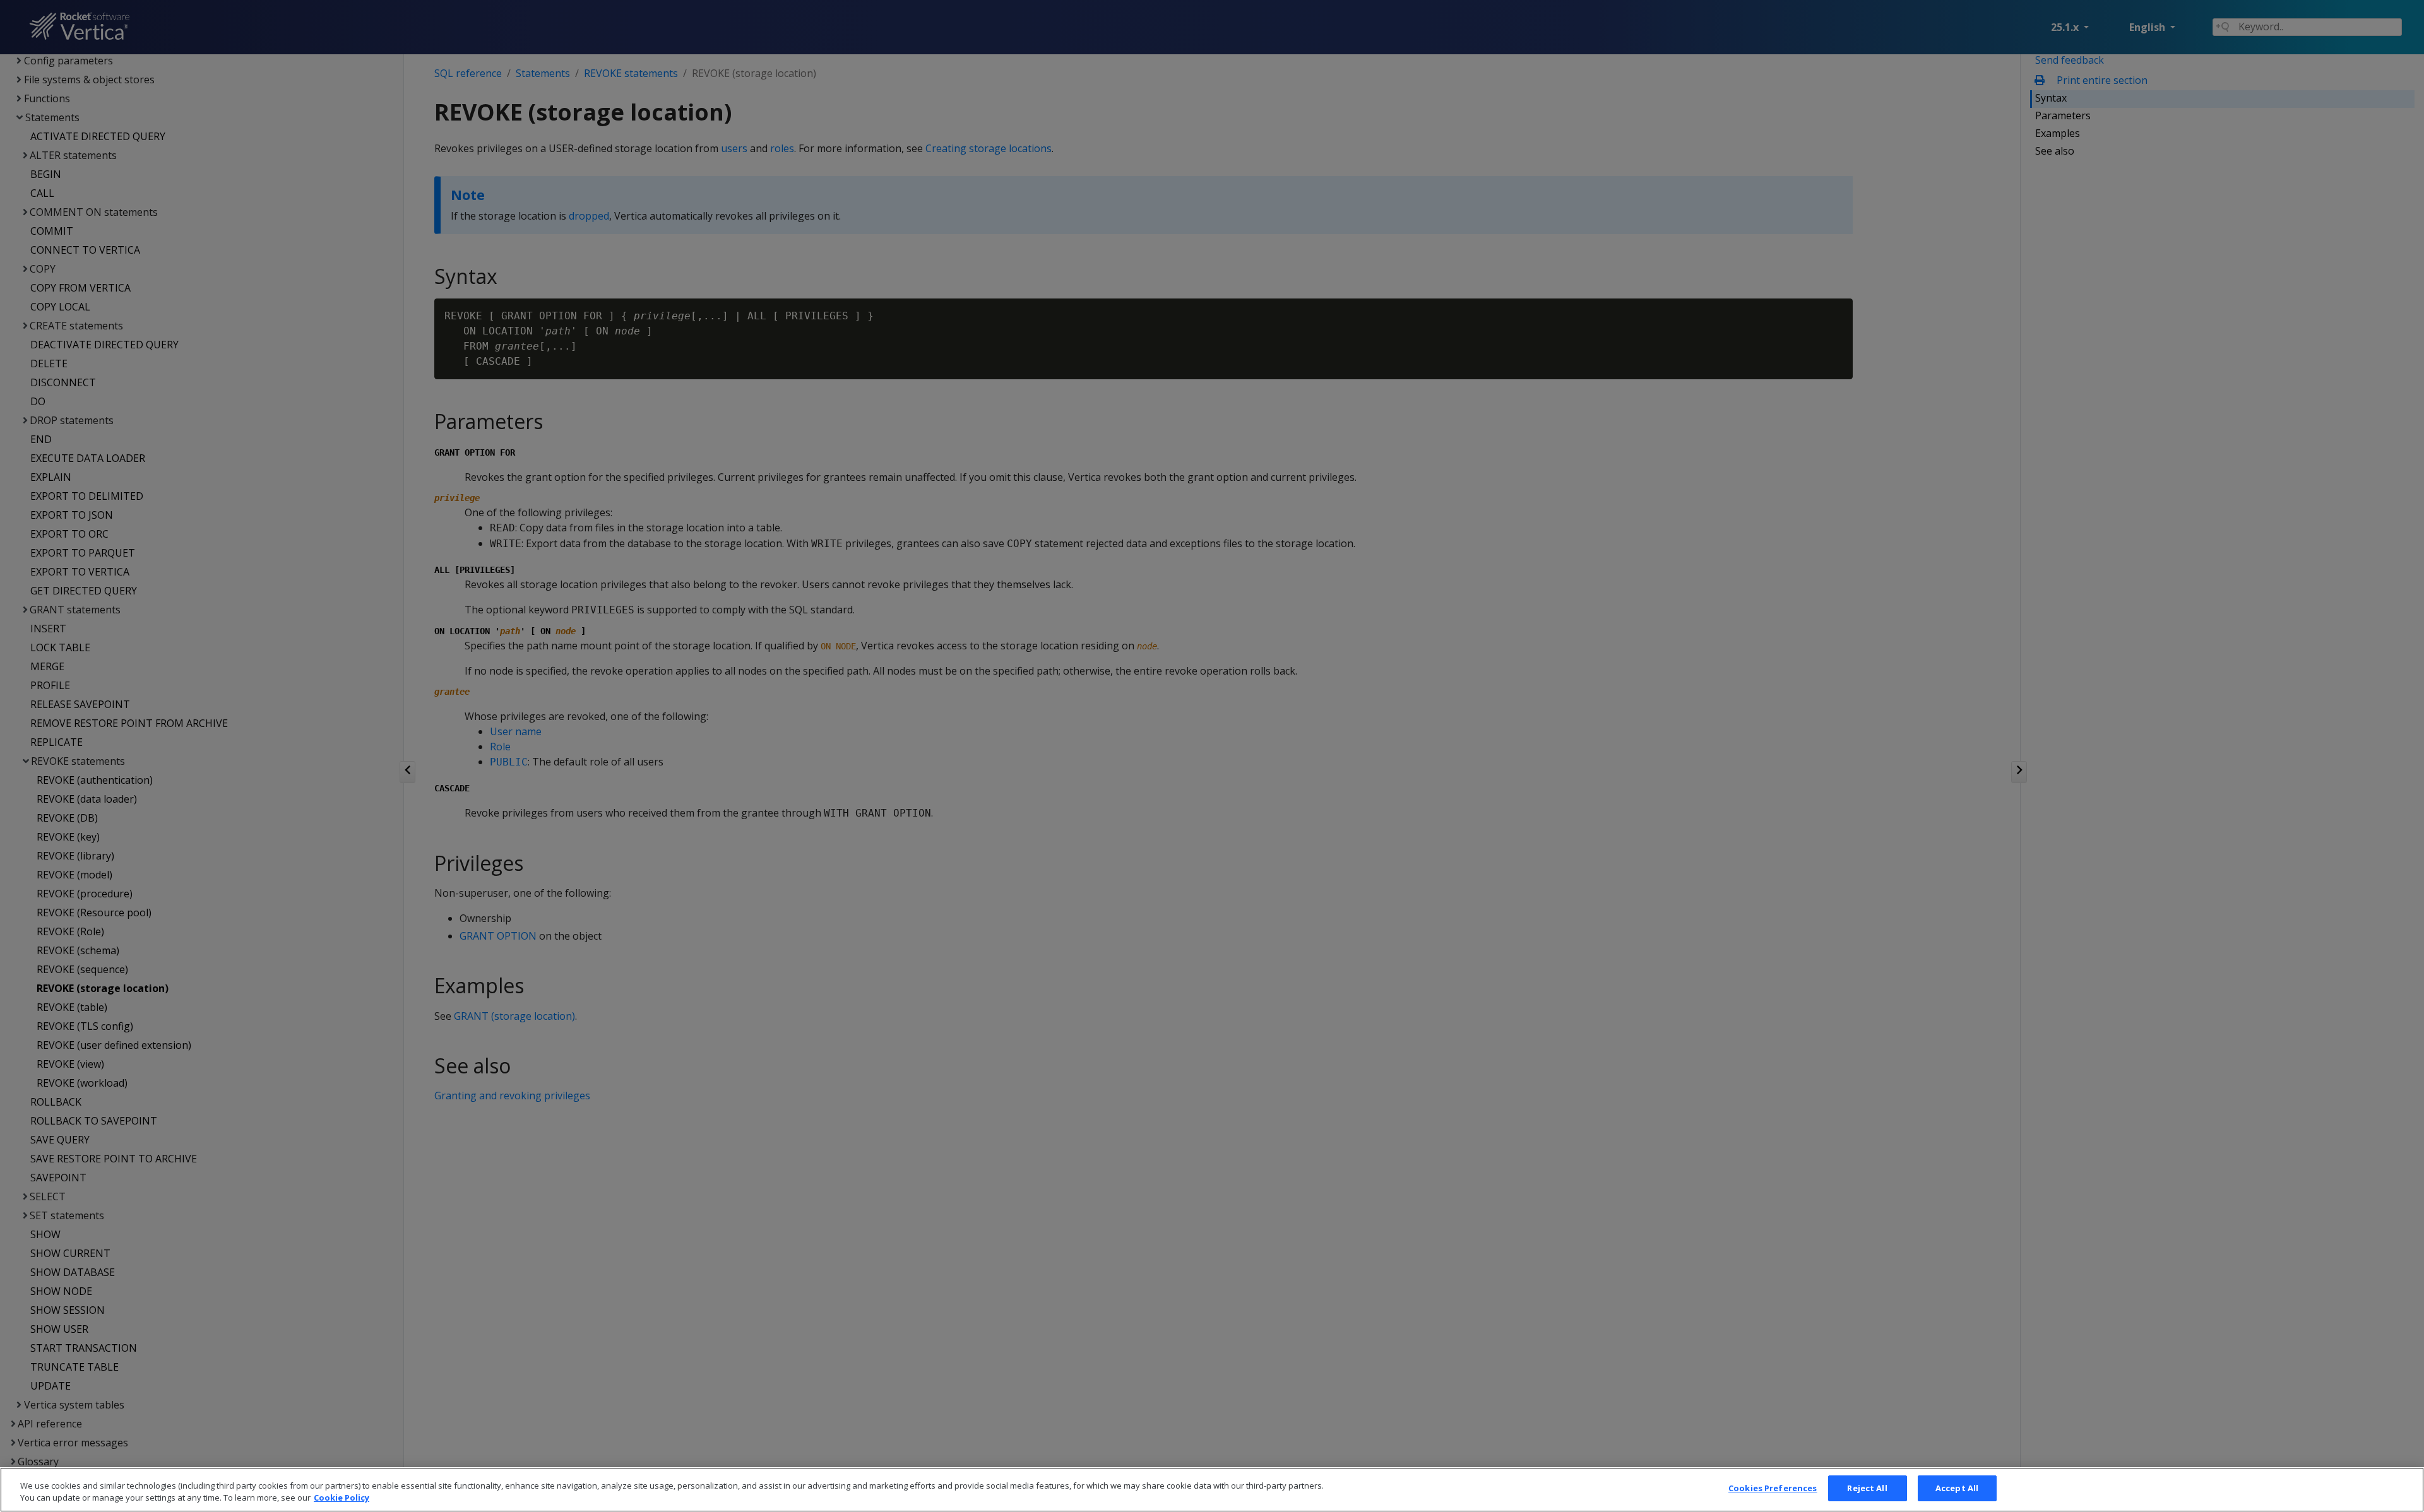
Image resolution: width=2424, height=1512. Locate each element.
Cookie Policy (342, 1498)
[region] (1212, 1490)
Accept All (1957, 1488)
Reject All (1867, 1488)
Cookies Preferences (1773, 1488)
